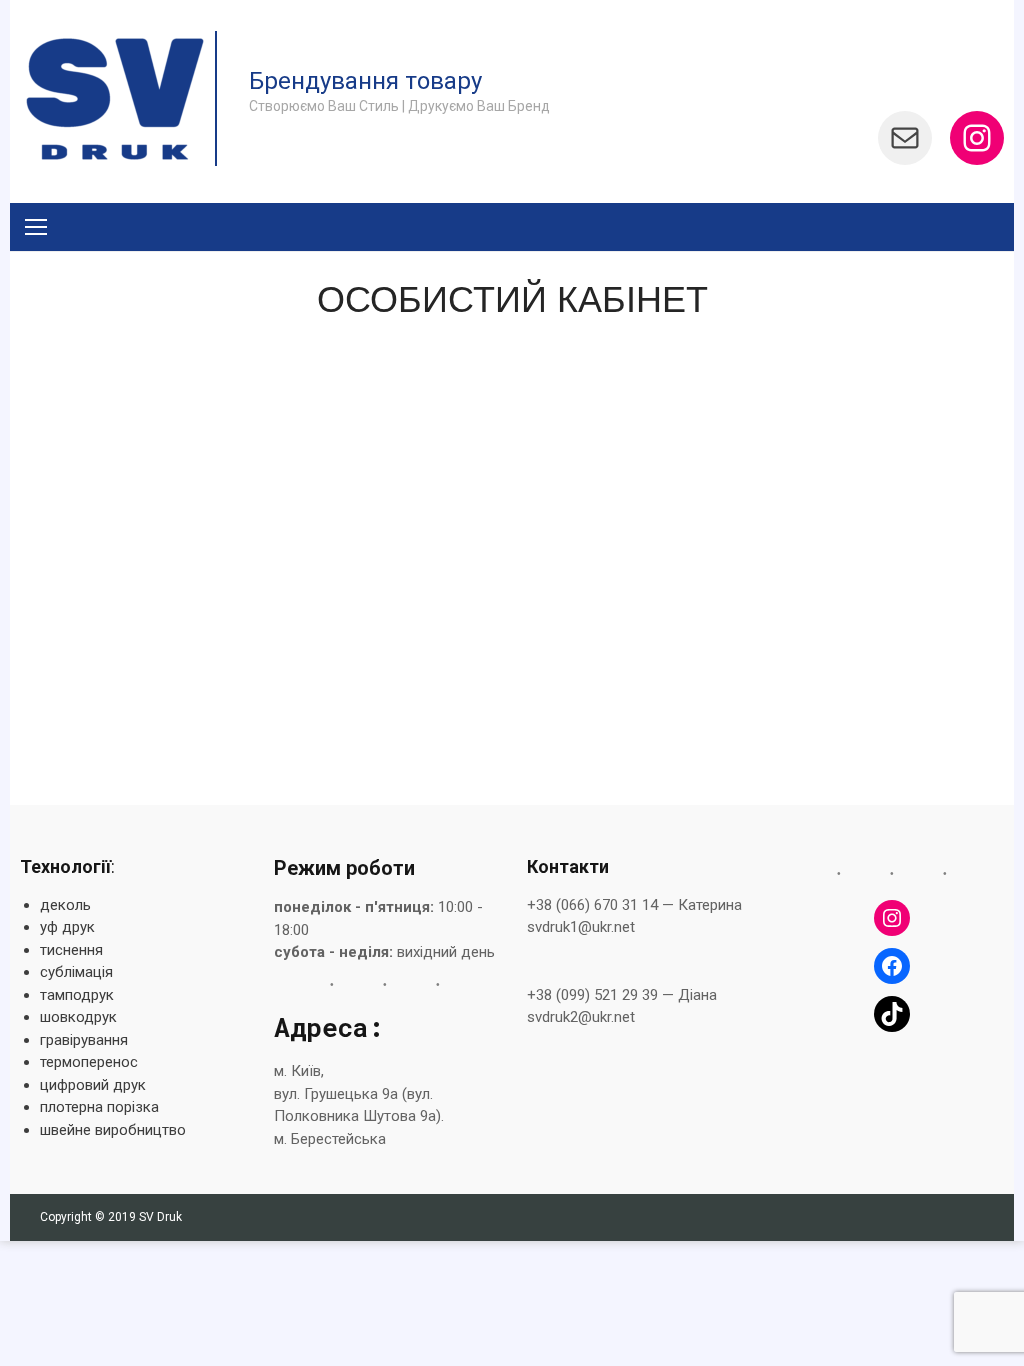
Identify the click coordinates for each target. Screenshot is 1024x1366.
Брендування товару (365, 81)
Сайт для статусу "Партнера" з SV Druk (388, 681)
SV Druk (160, 1217)
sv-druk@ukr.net (577, 591)
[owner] (137, 339)
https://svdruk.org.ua (279, 718)
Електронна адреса (629, 555)
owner (295, 379)
